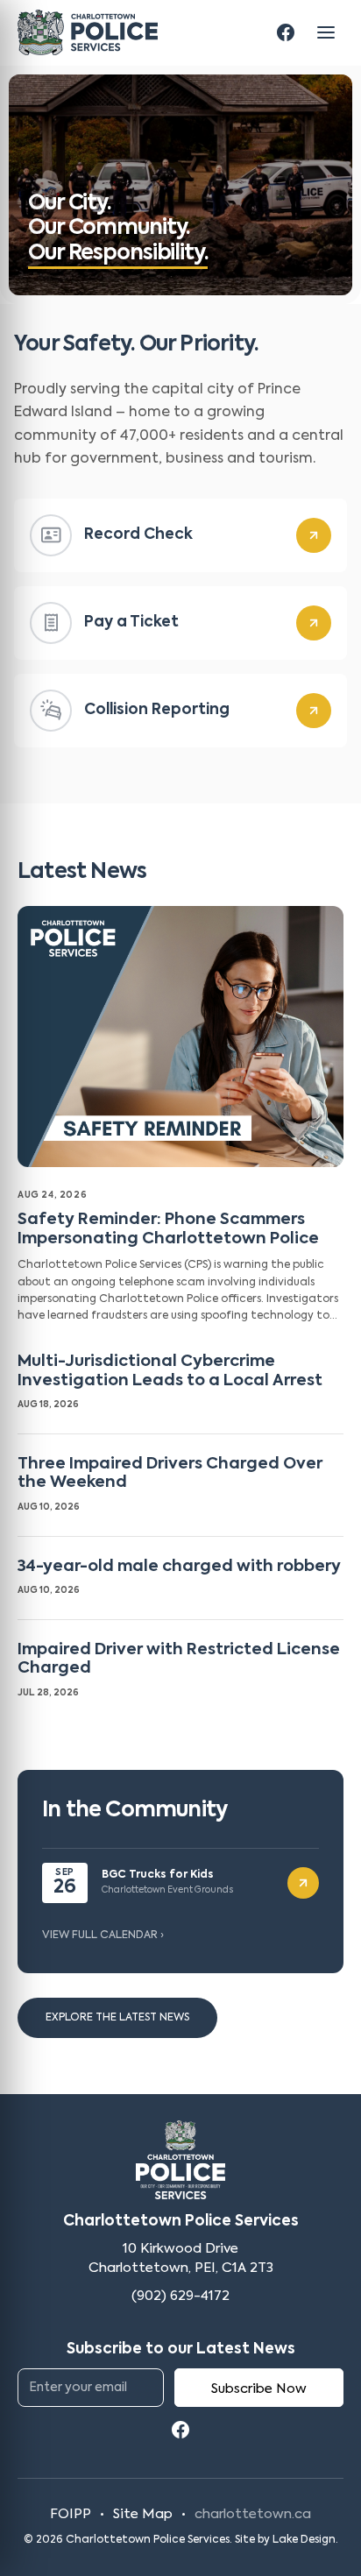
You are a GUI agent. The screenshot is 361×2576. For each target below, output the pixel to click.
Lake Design (304, 2540)
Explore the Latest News (117, 2018)
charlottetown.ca (253, 2514)
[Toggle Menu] (326, 32)
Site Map (143, 2514)
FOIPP (71, 2514)
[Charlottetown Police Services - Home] (88, 32)
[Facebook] (286, 32)
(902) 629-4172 (180, 2296)
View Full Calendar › (103, 1936)
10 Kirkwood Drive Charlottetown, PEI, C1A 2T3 (181, 2258)
